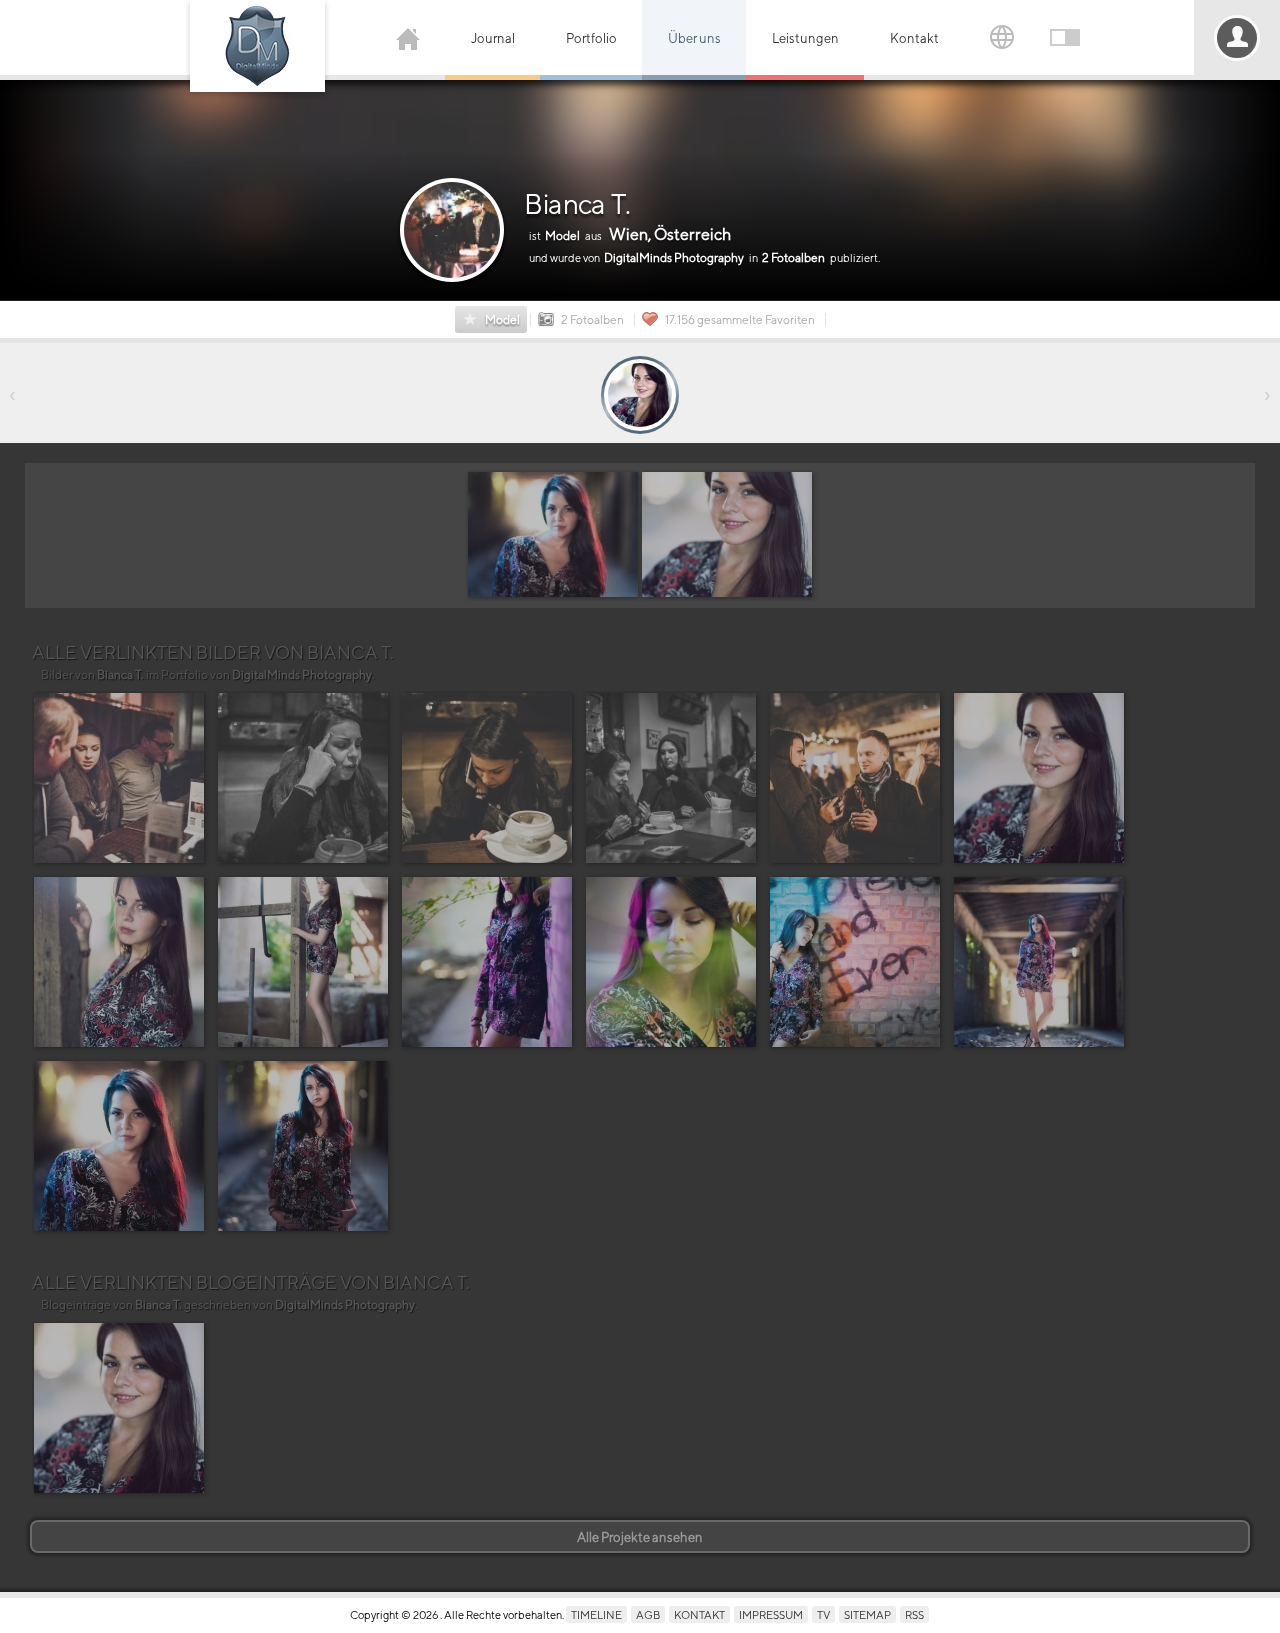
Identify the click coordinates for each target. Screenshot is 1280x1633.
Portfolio (591, 38)
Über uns (694, 38)
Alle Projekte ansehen (640, 1537)
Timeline (596, 1614)
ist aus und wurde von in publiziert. (704, 245)
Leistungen (805, 38)
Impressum (771, 1614)
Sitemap (867, 1614)
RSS (914, 1614)
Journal (493, 38)
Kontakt (914, 38)
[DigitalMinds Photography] (257, 46)
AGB (648, 1614)
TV (823, 1614)
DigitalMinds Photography (302, 675)
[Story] (640, 395)
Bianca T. (577, 204)
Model (502, 319)
